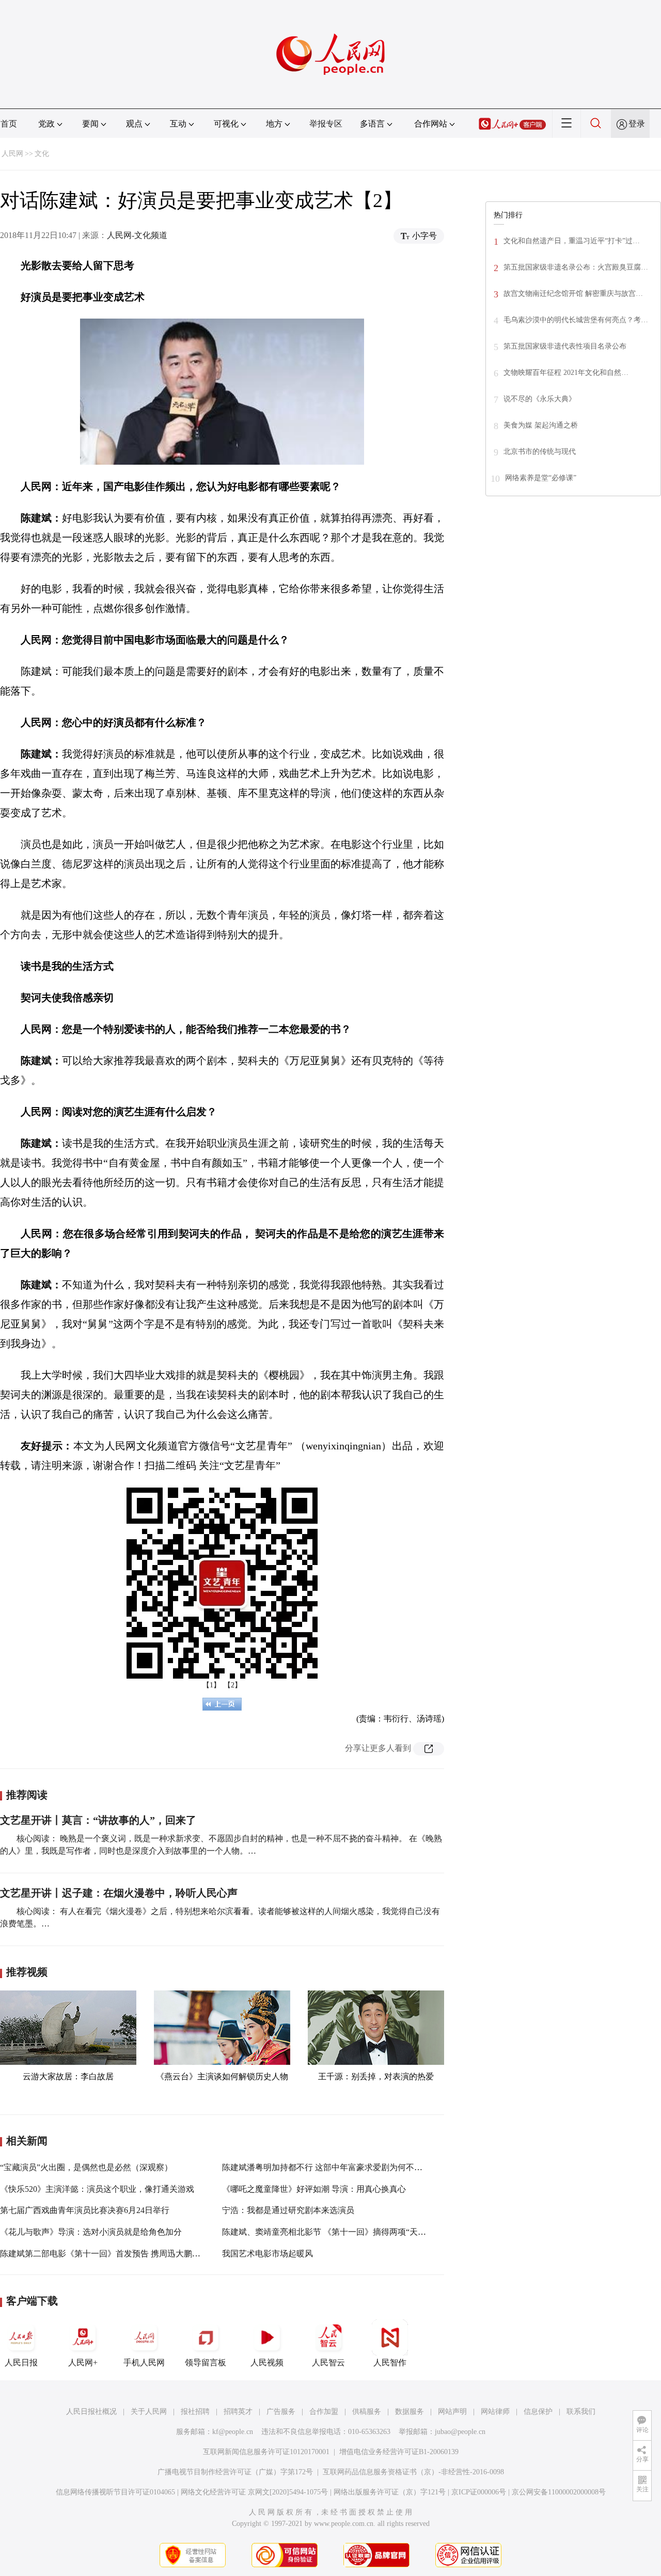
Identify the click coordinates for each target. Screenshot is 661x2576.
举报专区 (326, 124)
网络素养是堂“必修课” (541, 478)
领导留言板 (206, 2362)
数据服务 (410, 2412)
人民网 (12, 154)
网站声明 (452, 2412)
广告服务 (281, 2412)
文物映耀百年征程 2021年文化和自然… (566, 373)
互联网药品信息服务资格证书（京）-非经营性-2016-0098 (413, 2472)
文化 (42, 154)
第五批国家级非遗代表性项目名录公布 (565, 346)
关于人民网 (149, 2412)
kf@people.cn (233, 2432)
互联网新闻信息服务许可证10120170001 (266, 2452)
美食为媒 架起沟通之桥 (541, 425)
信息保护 (538, 2412)
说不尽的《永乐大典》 (540, 399)
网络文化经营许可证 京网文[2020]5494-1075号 (254, 2492)
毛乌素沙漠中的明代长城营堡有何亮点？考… (576, 320)
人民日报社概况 (91, 2412)
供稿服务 (367, 2412)
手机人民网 (144, 2362)
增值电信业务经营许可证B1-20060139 (399, 2452)
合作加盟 (324, 2412)
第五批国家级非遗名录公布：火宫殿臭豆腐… (576, 267)
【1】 (211, 1685)
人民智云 (328, 2362)
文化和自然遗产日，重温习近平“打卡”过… (572, 241)
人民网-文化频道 (137, 235)
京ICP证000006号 (479, 2492)
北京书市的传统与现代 (540, 452)
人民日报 (21, 2362)
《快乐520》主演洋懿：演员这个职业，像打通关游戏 (97, 2189)
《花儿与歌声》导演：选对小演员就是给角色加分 (91, 2232)
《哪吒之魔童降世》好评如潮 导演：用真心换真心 (314, 2189)
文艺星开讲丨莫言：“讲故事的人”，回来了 (98, 1820)
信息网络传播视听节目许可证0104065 (115, 2492)
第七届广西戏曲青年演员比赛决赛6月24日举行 (85, 2210)
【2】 (233, 1685)
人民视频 (267, 2362)
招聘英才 (238, 2412)
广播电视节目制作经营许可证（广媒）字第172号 (235, 2472)
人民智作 (390, 2362)
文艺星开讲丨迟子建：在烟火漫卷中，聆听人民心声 (119, 1893)
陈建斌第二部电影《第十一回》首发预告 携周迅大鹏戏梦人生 (113, 2254)
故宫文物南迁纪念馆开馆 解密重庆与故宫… (573, 294)
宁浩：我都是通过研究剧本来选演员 (288, 2210)
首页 (9, 124)
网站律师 (495, 2412)
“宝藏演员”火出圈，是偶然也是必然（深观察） (86, 2167)
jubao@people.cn (460, 2432)
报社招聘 (195, 2412)
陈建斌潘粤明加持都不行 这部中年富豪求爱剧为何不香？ (326, 2167)
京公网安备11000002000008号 (559, 2492)
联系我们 (581, 2412)
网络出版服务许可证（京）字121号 (390, 2492)
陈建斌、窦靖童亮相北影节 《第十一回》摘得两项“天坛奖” (330, 2232)
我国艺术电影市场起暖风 (267, 2254)
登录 (637, 124)
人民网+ (83, 2362)
